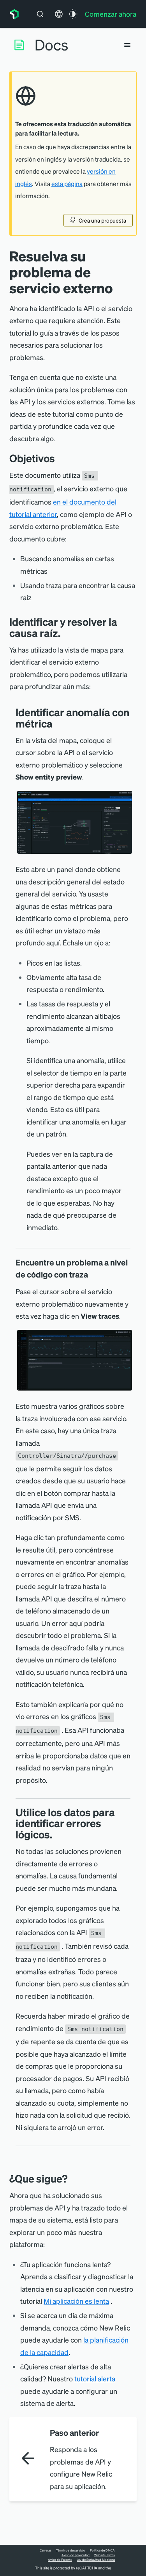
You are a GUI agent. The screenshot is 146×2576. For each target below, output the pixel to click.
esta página (67, 184)
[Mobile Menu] (127, 45)
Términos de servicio (71, 2550)
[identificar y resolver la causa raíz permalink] (64, 633)
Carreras (46, 2550)
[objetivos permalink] (59, 458)
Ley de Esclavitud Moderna (96, 2560)
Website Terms (105, 2555)
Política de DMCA (102, 2550)
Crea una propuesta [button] (102, 220)
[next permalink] (73, 2178)
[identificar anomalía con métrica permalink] (56, 723)
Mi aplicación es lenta (76, 2301)
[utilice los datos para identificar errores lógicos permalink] (56, 1834)
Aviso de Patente (60, 2560)
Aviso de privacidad (76, 2555)
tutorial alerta (95, 2378)
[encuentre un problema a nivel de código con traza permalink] (92, 1274)
